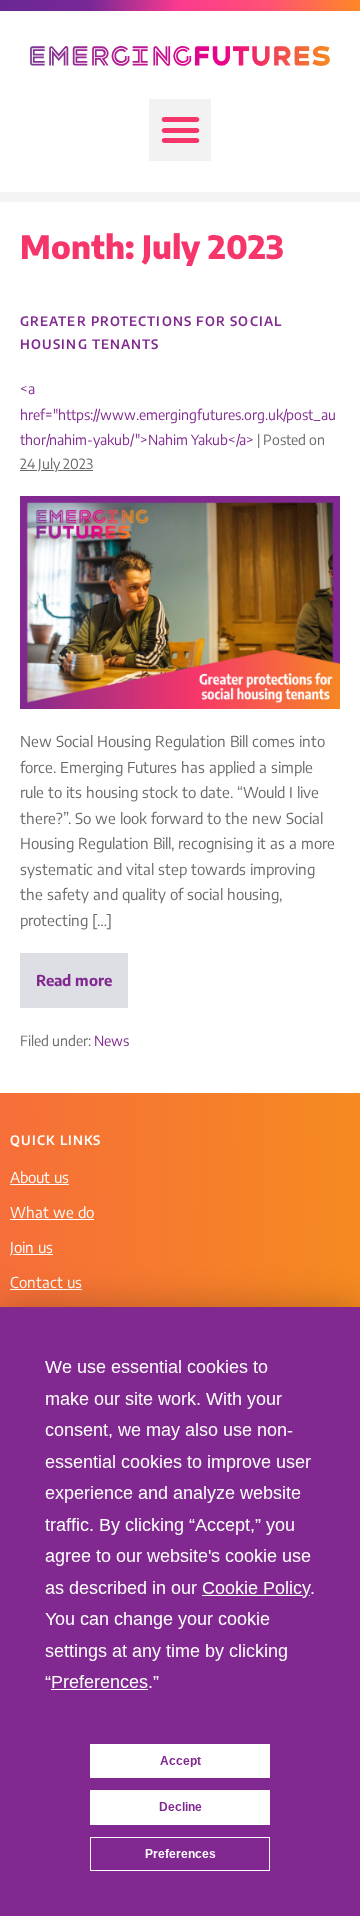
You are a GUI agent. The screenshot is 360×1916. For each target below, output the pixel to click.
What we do (52, 1212)
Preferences (180, 1854)
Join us (31, 1247)
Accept (180, 1761)
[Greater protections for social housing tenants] (180, 602)
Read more (82, 971)
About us (39, 1177)
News (111, 1040)
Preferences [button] (99, 1682)
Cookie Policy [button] (256, 1588)
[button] (180, 130)
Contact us (46, 1282)
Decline (180, 1807)
